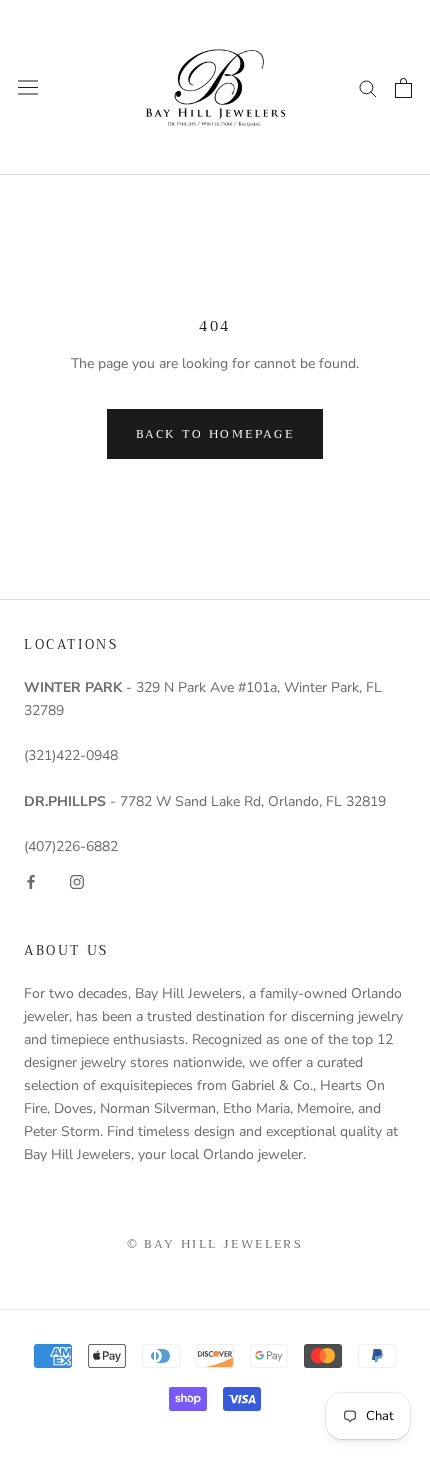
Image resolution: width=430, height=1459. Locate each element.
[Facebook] (31, 880)
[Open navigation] (28, 87)
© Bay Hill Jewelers (215, 1244)
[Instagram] (77, 880)
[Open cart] (403, 88)
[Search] (368, 87)
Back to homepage (215, 434)
